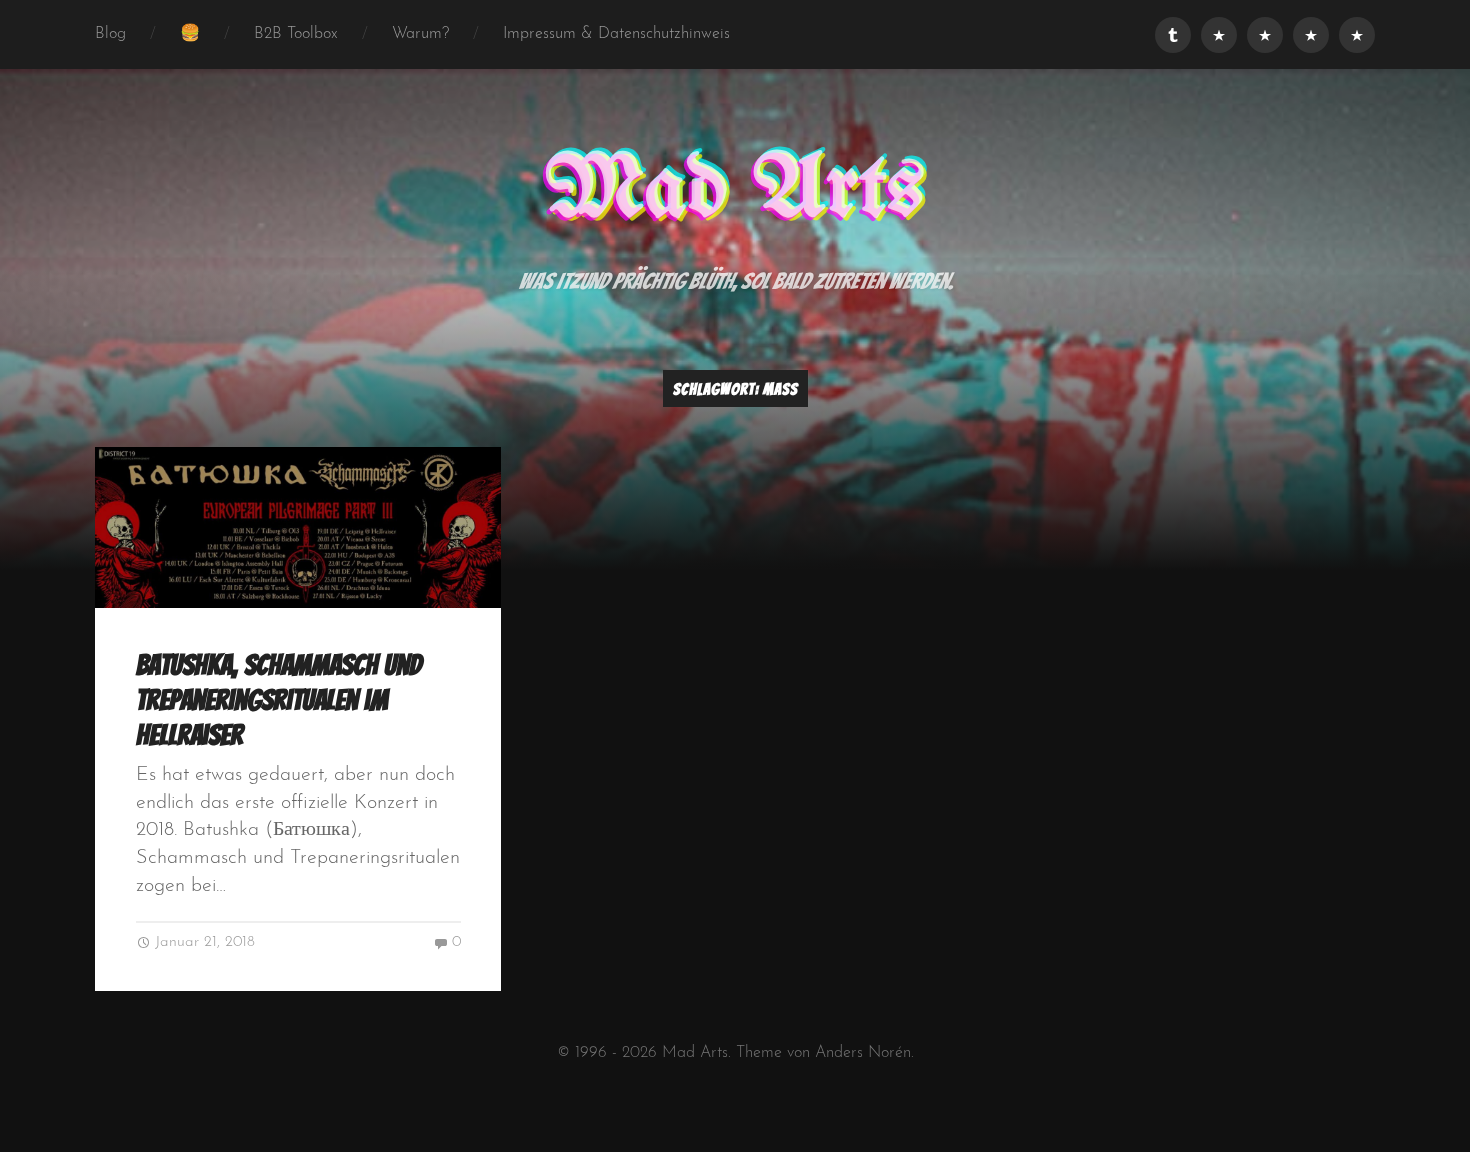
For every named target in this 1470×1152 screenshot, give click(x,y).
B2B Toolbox (296, 34)
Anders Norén (863, 1053)
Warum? (420, 34)
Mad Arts (735, 191)
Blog (110, 34)
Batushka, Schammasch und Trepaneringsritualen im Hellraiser (279, 699)
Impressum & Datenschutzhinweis (616, 34)
